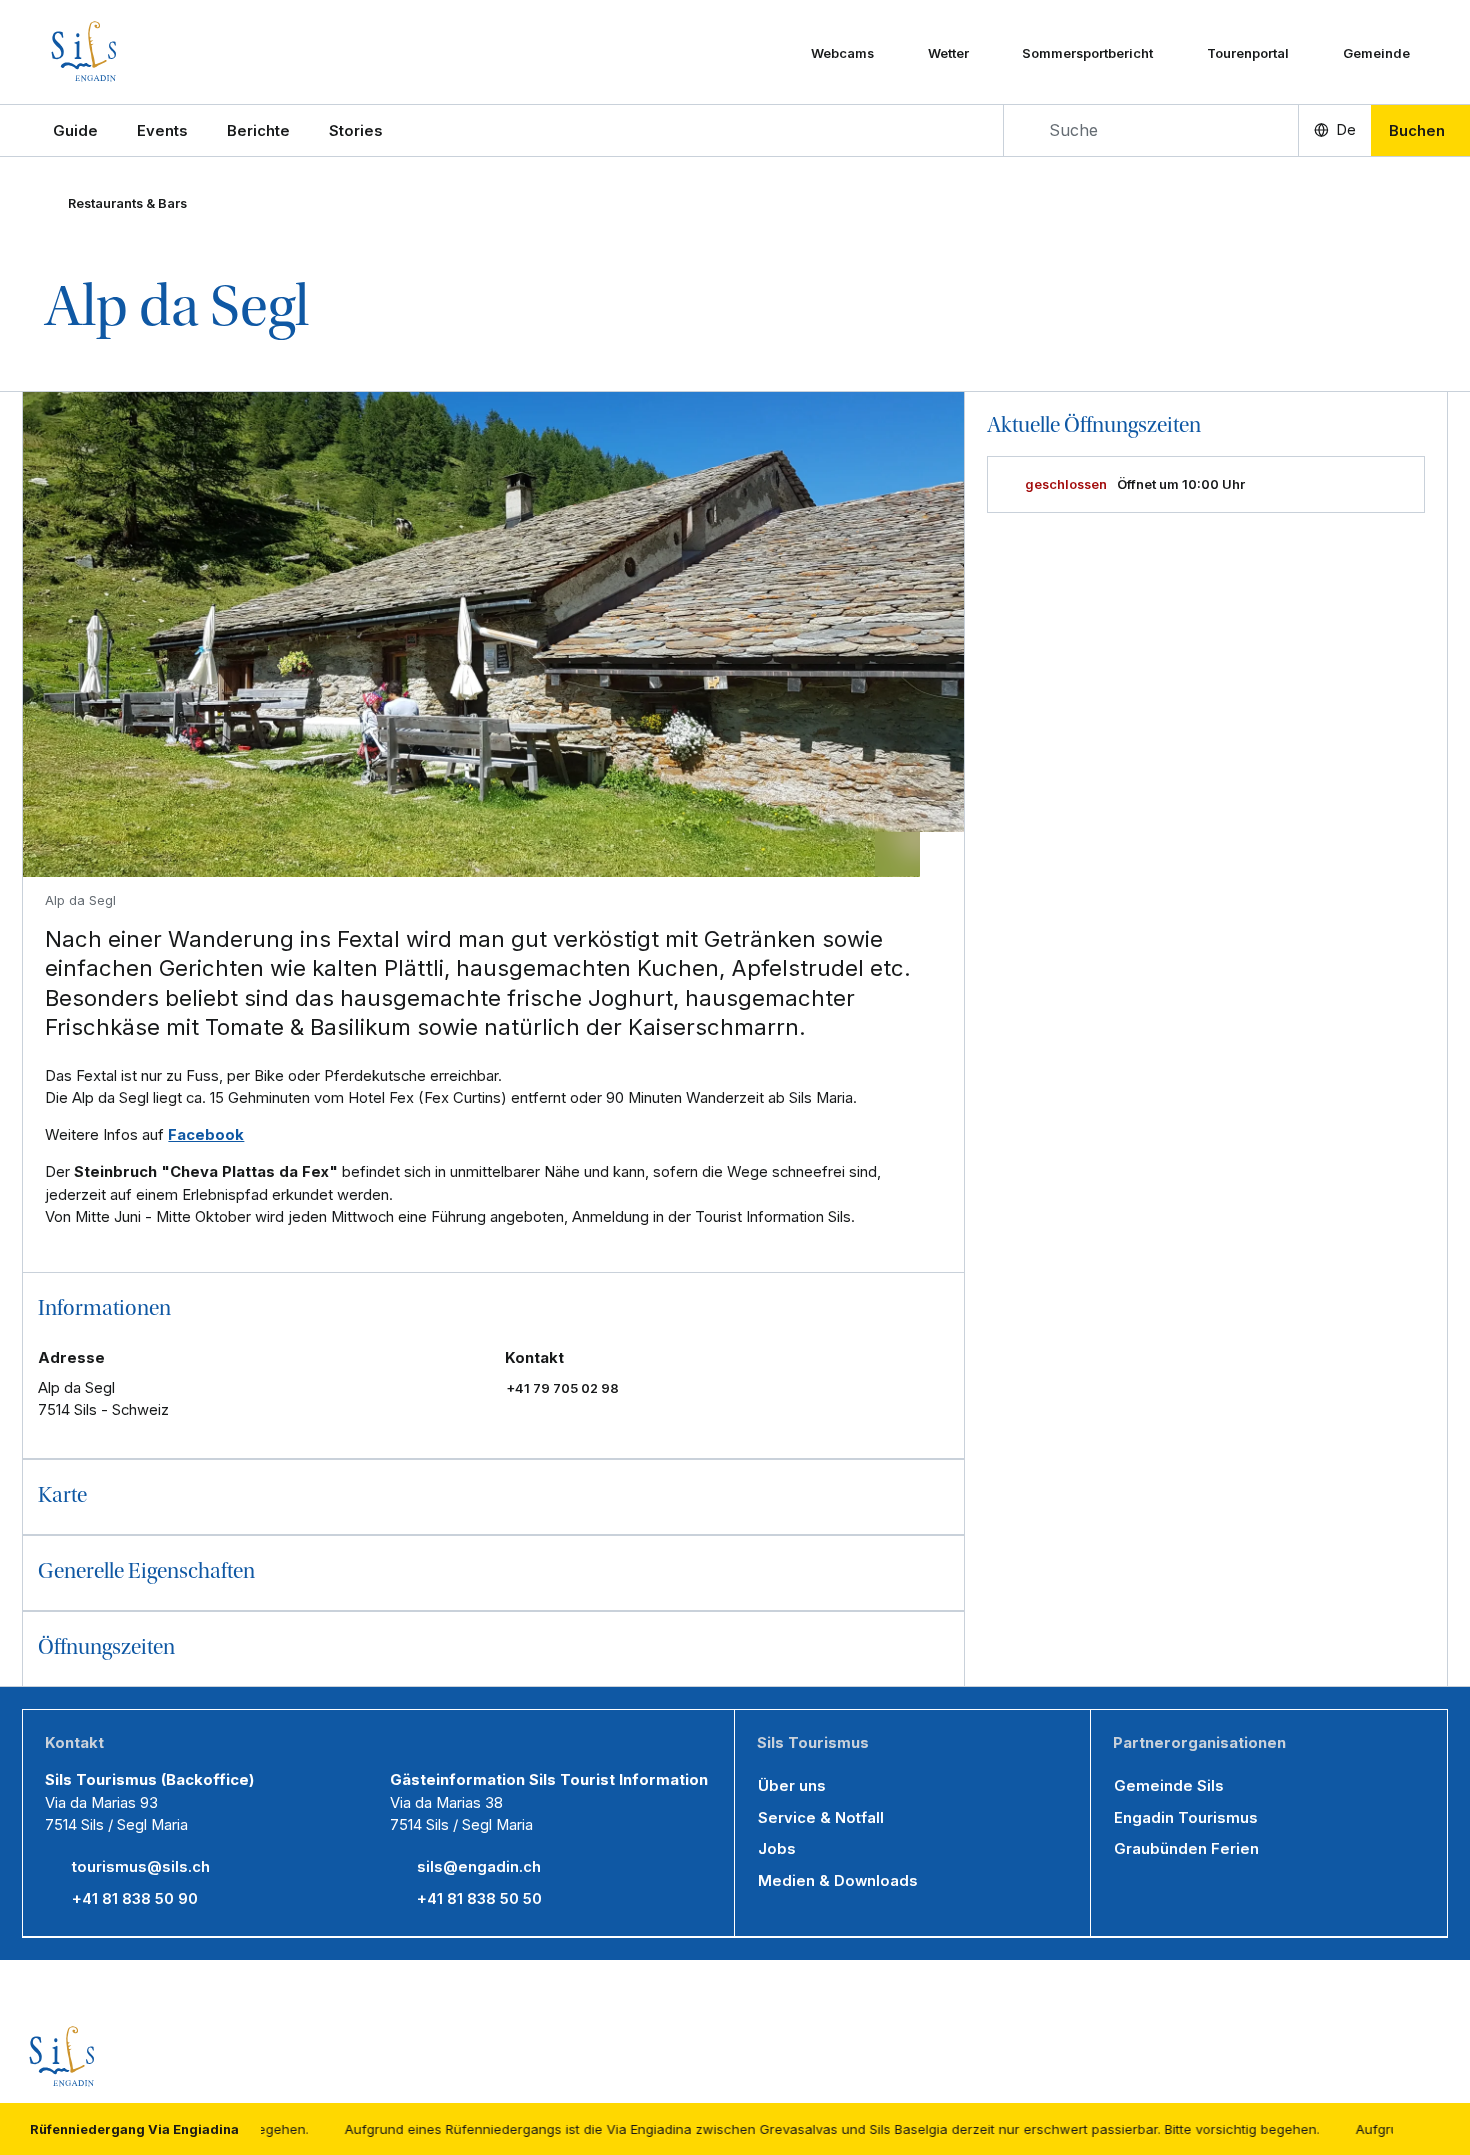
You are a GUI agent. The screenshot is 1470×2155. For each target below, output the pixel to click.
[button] (75, 131)
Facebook (206, 1135)
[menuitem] (162, 131)
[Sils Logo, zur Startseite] (143, 51)
